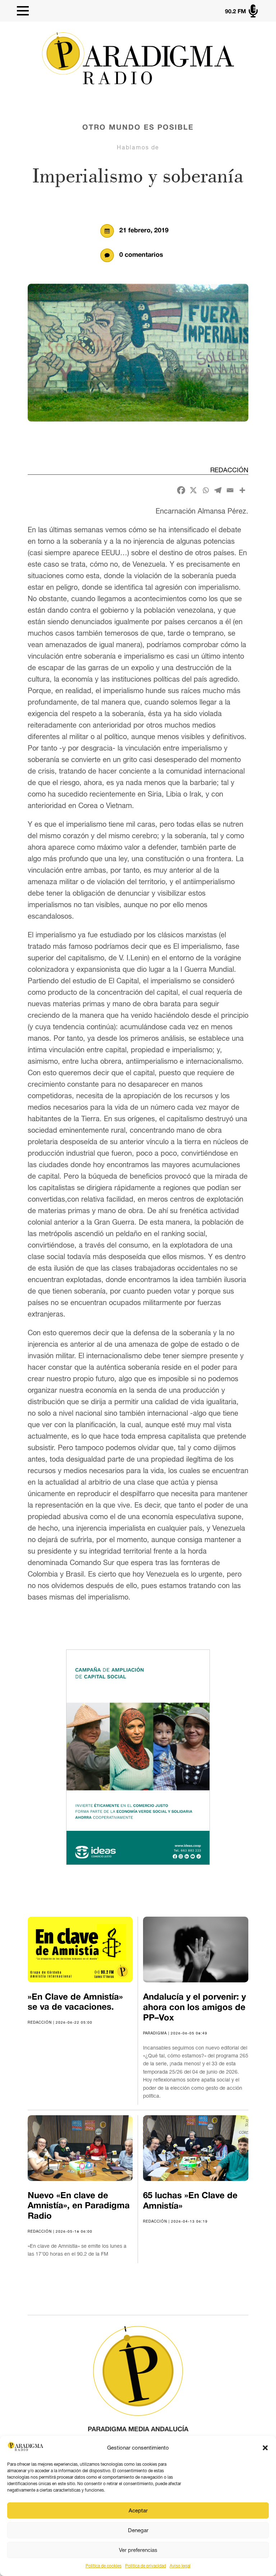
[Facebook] (181, 490)
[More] (242, 490)
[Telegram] (218, 490)
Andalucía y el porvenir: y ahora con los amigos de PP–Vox (194, 2008)
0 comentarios (141, 255)
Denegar (138, 2530)
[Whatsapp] (206, 490)
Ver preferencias (138, 2550)
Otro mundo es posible (138, 128)
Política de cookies (103, 2566)
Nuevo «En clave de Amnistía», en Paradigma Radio (79, 2206)
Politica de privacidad (146, 2566)
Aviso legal (180, 2566)
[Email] (230, 490)
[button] (265, 2448)
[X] (193, 490)
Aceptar (138, 2510)
